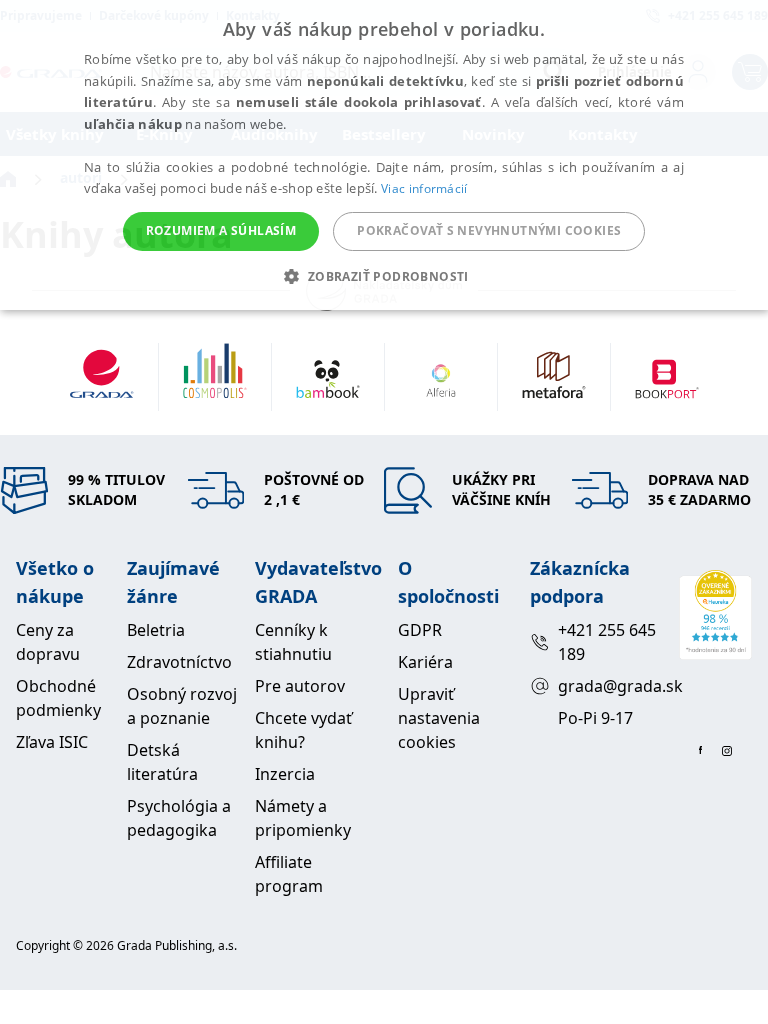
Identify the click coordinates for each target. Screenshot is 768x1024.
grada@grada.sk (610, 686)
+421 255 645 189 (607, 642)
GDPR (420, 630)
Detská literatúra (162, 762)
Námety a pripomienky (303, 818)
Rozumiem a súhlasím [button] (221, 230)
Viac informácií (424, 188)
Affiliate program (289, 874)
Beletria (156, 630)
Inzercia (285, 774)
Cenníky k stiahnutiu (293, 642)
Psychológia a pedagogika (179, 818)
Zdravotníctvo (179, 662)
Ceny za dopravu (48, 642)
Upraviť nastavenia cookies (439, 718)
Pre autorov (300, 686)
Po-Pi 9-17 (595, 718)
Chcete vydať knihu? (303, 730)
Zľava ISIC (52, 742)
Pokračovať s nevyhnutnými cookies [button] (489, 230)
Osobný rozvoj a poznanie (182, 706)
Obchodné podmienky (58, 698)
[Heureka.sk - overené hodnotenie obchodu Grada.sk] (715, 615)
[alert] (384, 155)
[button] (383, 276)
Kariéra (425, 662)
